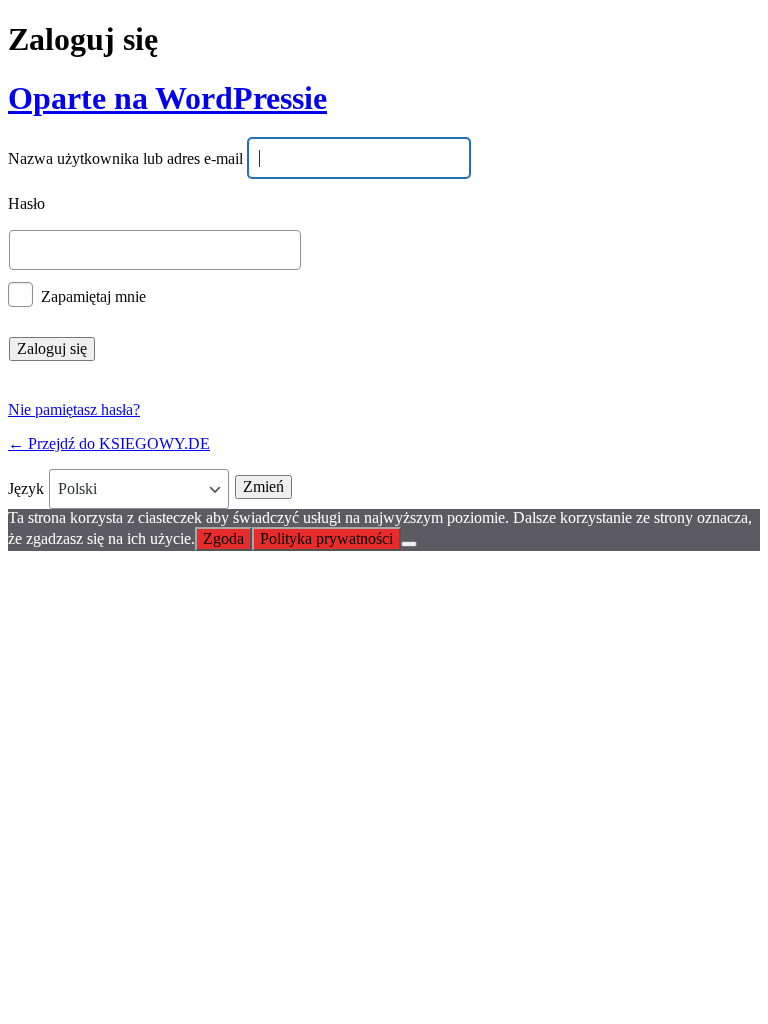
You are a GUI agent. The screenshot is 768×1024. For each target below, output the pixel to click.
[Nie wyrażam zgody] (409, 544)
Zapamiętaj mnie (93, 295)
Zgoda (223, 538)
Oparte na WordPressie (167, 98)
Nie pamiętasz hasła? (74, 409)
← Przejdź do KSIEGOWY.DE (109, 443)
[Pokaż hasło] (700, 250)
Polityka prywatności (326, 538)
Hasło (26, 204)
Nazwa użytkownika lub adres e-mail (125, 159)
